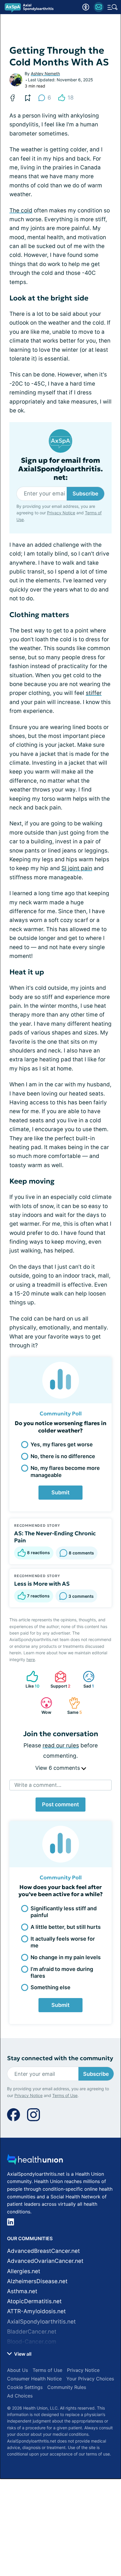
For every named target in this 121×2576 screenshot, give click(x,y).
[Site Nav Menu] (112, 7)
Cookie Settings (25, 2387)
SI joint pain (77, 868)
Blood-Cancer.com (32, 2342)
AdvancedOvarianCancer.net (45, 2261)
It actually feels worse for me (63, 1942)
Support (60, 1679)
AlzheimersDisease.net (37, 2281)
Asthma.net (22, 2291)
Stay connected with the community (60, 2058)
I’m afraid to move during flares (62, 1972)
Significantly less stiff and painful (64, 1912)
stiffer (94, 693)
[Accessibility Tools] (86, 7)
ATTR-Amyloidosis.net (36, 2311)
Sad (85, 1679)
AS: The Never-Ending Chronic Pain (55, 1537)
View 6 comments (58, 1768)
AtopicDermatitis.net (34, 2301)
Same (72, 1706)
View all (22, 2354)
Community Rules (67, 2387)
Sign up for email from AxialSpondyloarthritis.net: (60, 469)
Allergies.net (24, 2271)
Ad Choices (20, 2396)
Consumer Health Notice (34, 2379)
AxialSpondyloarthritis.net (41, 2322)
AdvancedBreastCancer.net (43, 2251)
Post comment (60, 1804)
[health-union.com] (35, 2161)
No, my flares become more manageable (65, 1471)
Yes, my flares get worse (62, 1444)
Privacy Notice (61, 513)
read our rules (61, 1745)
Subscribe (85, 494)
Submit (60, 1492)
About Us (17, 2370)
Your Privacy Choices (90, 2379)
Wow (43, 1706)
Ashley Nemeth (45, 73)
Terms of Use (65, 2095)
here (31, 1659)
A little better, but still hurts (66, 1927)
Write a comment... (38, 1785)
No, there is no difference (63, 1456)
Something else (51, 1987)
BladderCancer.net (32, 2332)
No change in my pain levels (66, 1957)
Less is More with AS (42, 1584)
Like (30, 1679)
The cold (21, 210)
